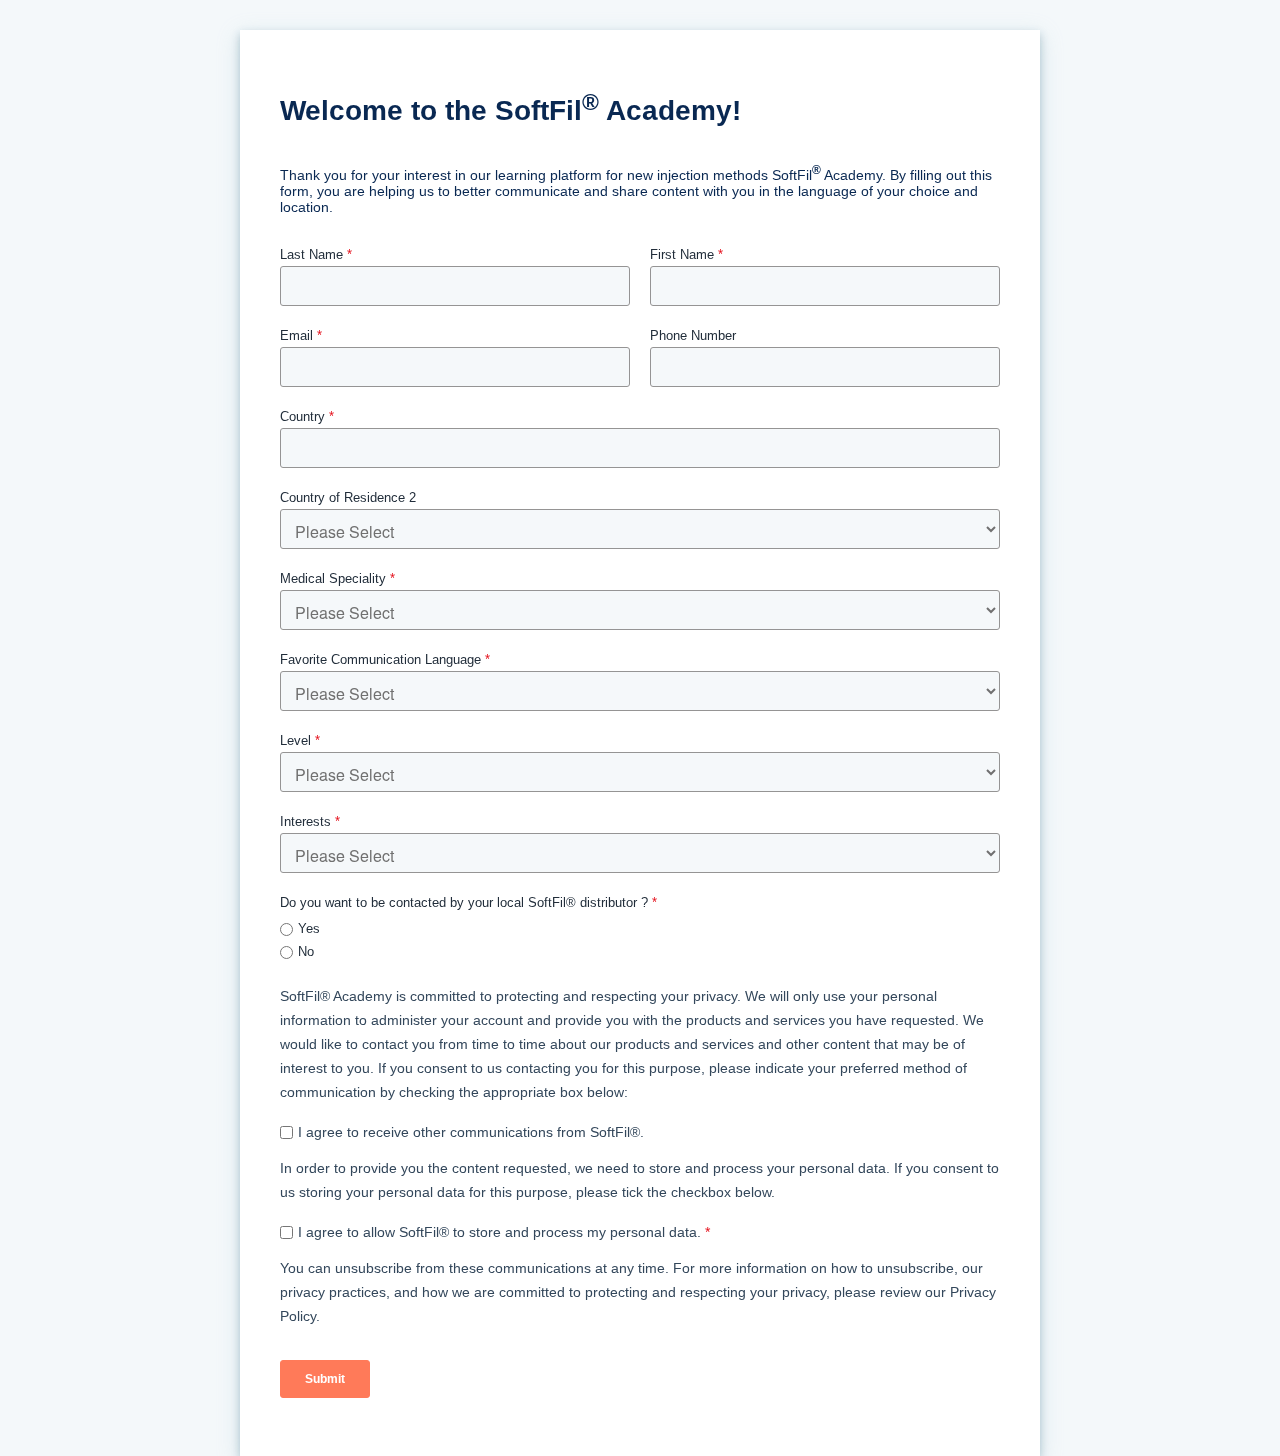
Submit (325, 1379)
